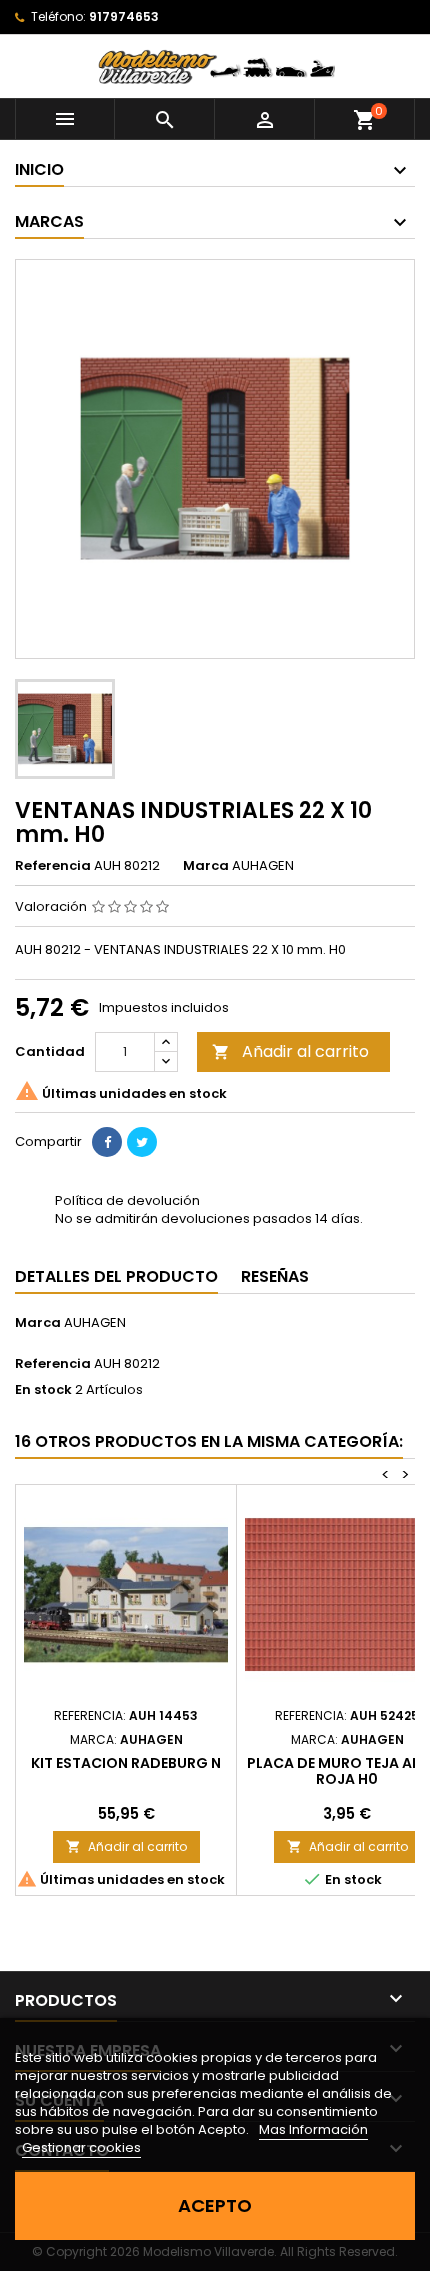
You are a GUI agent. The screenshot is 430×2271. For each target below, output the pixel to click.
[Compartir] (107, 1142)
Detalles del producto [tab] (116, 1276)
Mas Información (313, 2129)
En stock (43, 1390)
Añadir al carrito (290, 1051)
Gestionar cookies (81, 2147)
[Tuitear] (142, 1142)
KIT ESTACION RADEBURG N (126, 1763)
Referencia (53, 866)
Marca (206, 866)
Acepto (215, 2205)
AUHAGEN (95, 1322)
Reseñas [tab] (275, 1276)
